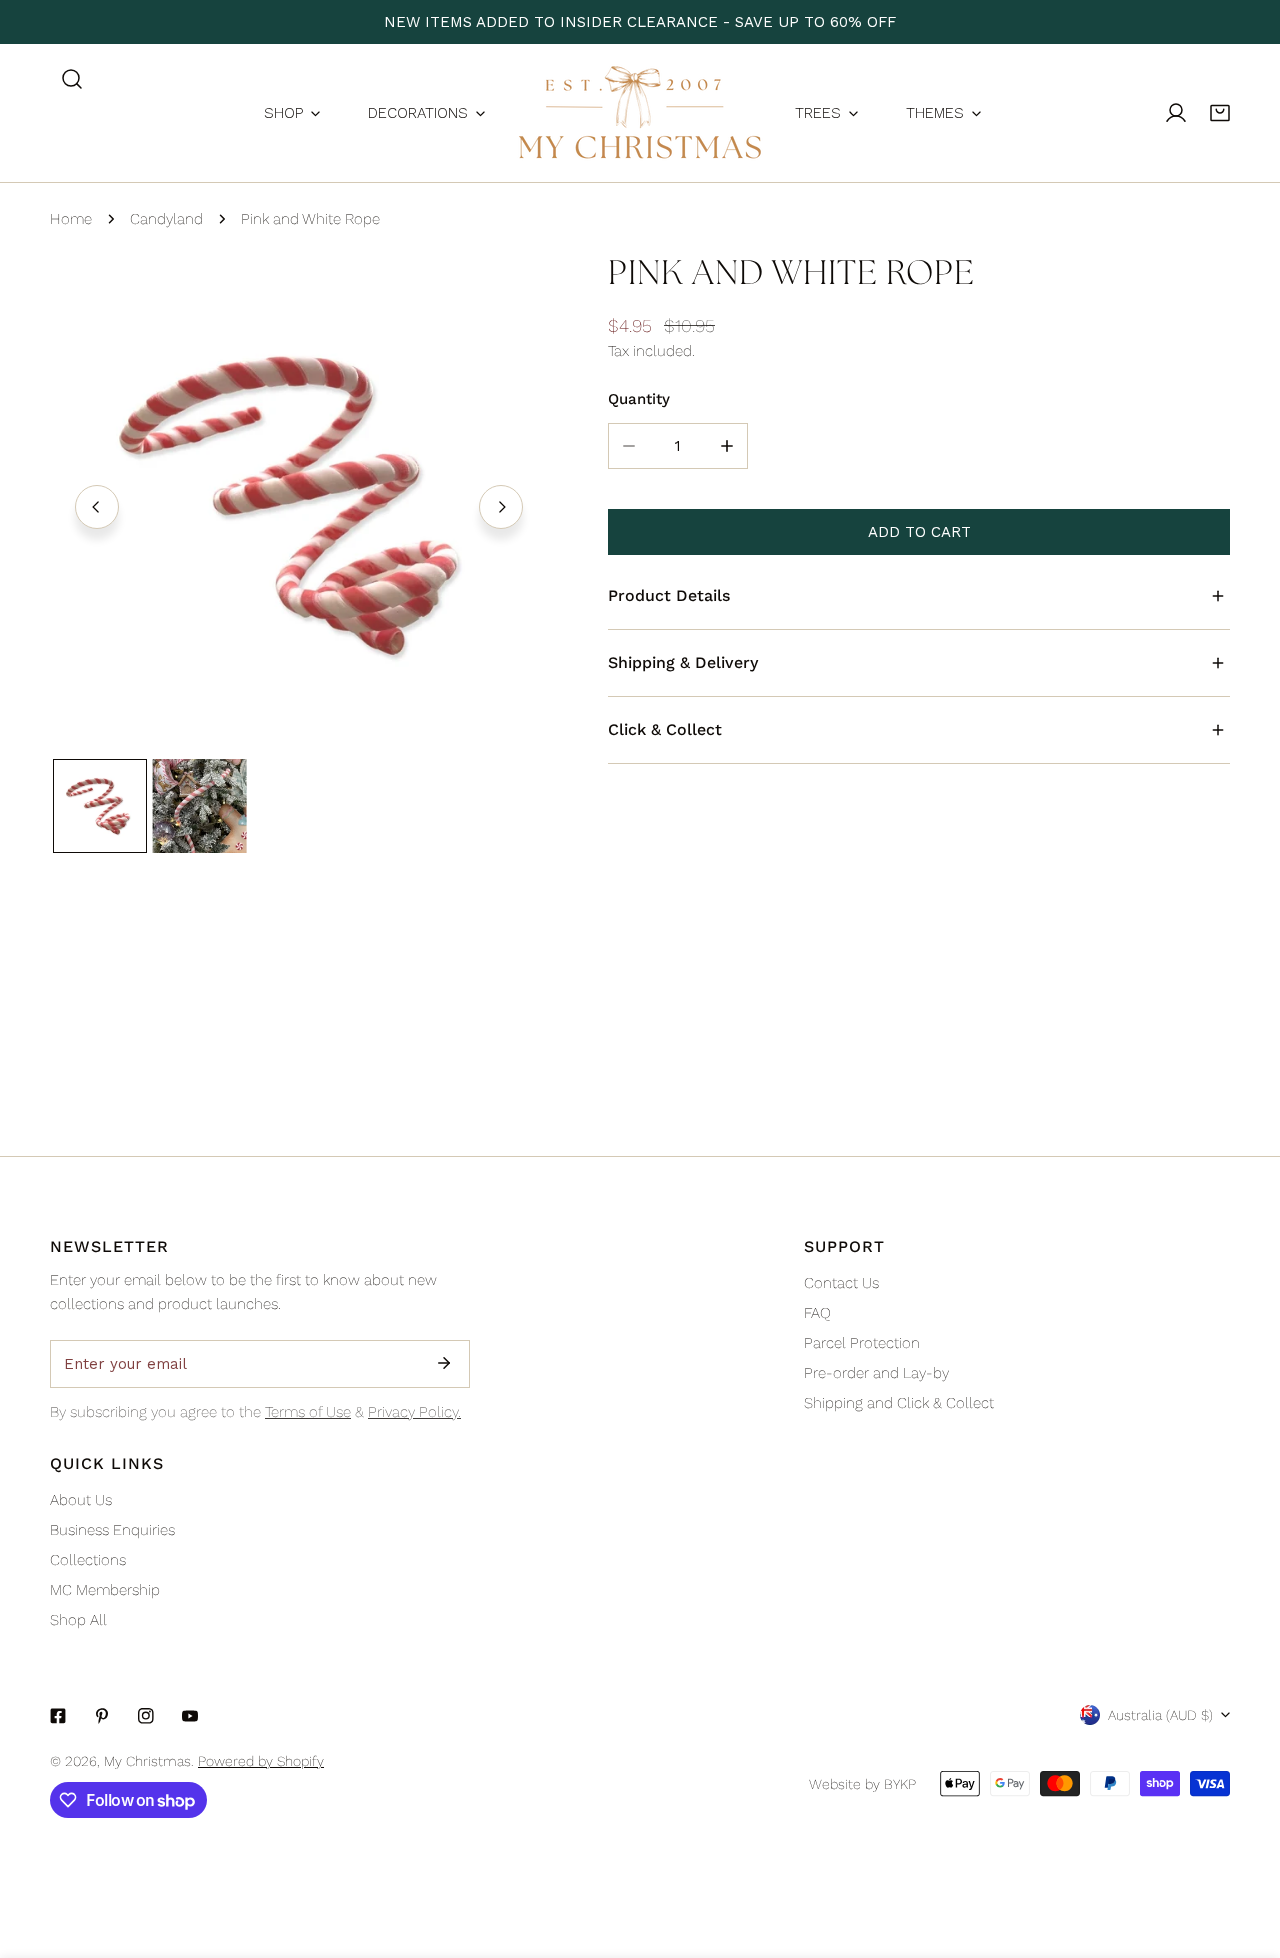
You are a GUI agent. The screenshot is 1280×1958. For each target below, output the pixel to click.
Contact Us (841, 1283)
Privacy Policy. (414, 1412)
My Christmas (147, 1761)
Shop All (78, 1620)
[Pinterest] (102, 1716)
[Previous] (97, 507)
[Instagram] (146, 1716)
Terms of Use (308, 1412)
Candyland (166, 219)
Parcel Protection (862, 1343)
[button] (1220, 113)
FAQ (817, 1313)
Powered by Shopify (261, 1761)
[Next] (501, 507)
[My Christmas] (640, 113)
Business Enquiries (112, 1530)
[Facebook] (58, 1716)
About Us (81, 1500)
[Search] (72, 79)
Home (71, 219)
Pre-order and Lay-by (876, 1373)
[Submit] (444, 1363)
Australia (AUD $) (1160, 1715)
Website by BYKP (862, 1784)
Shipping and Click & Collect (899, 1403)
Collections (88, 1560)
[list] (299, 504)
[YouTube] (190, 1716)
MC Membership (105, 1590)
